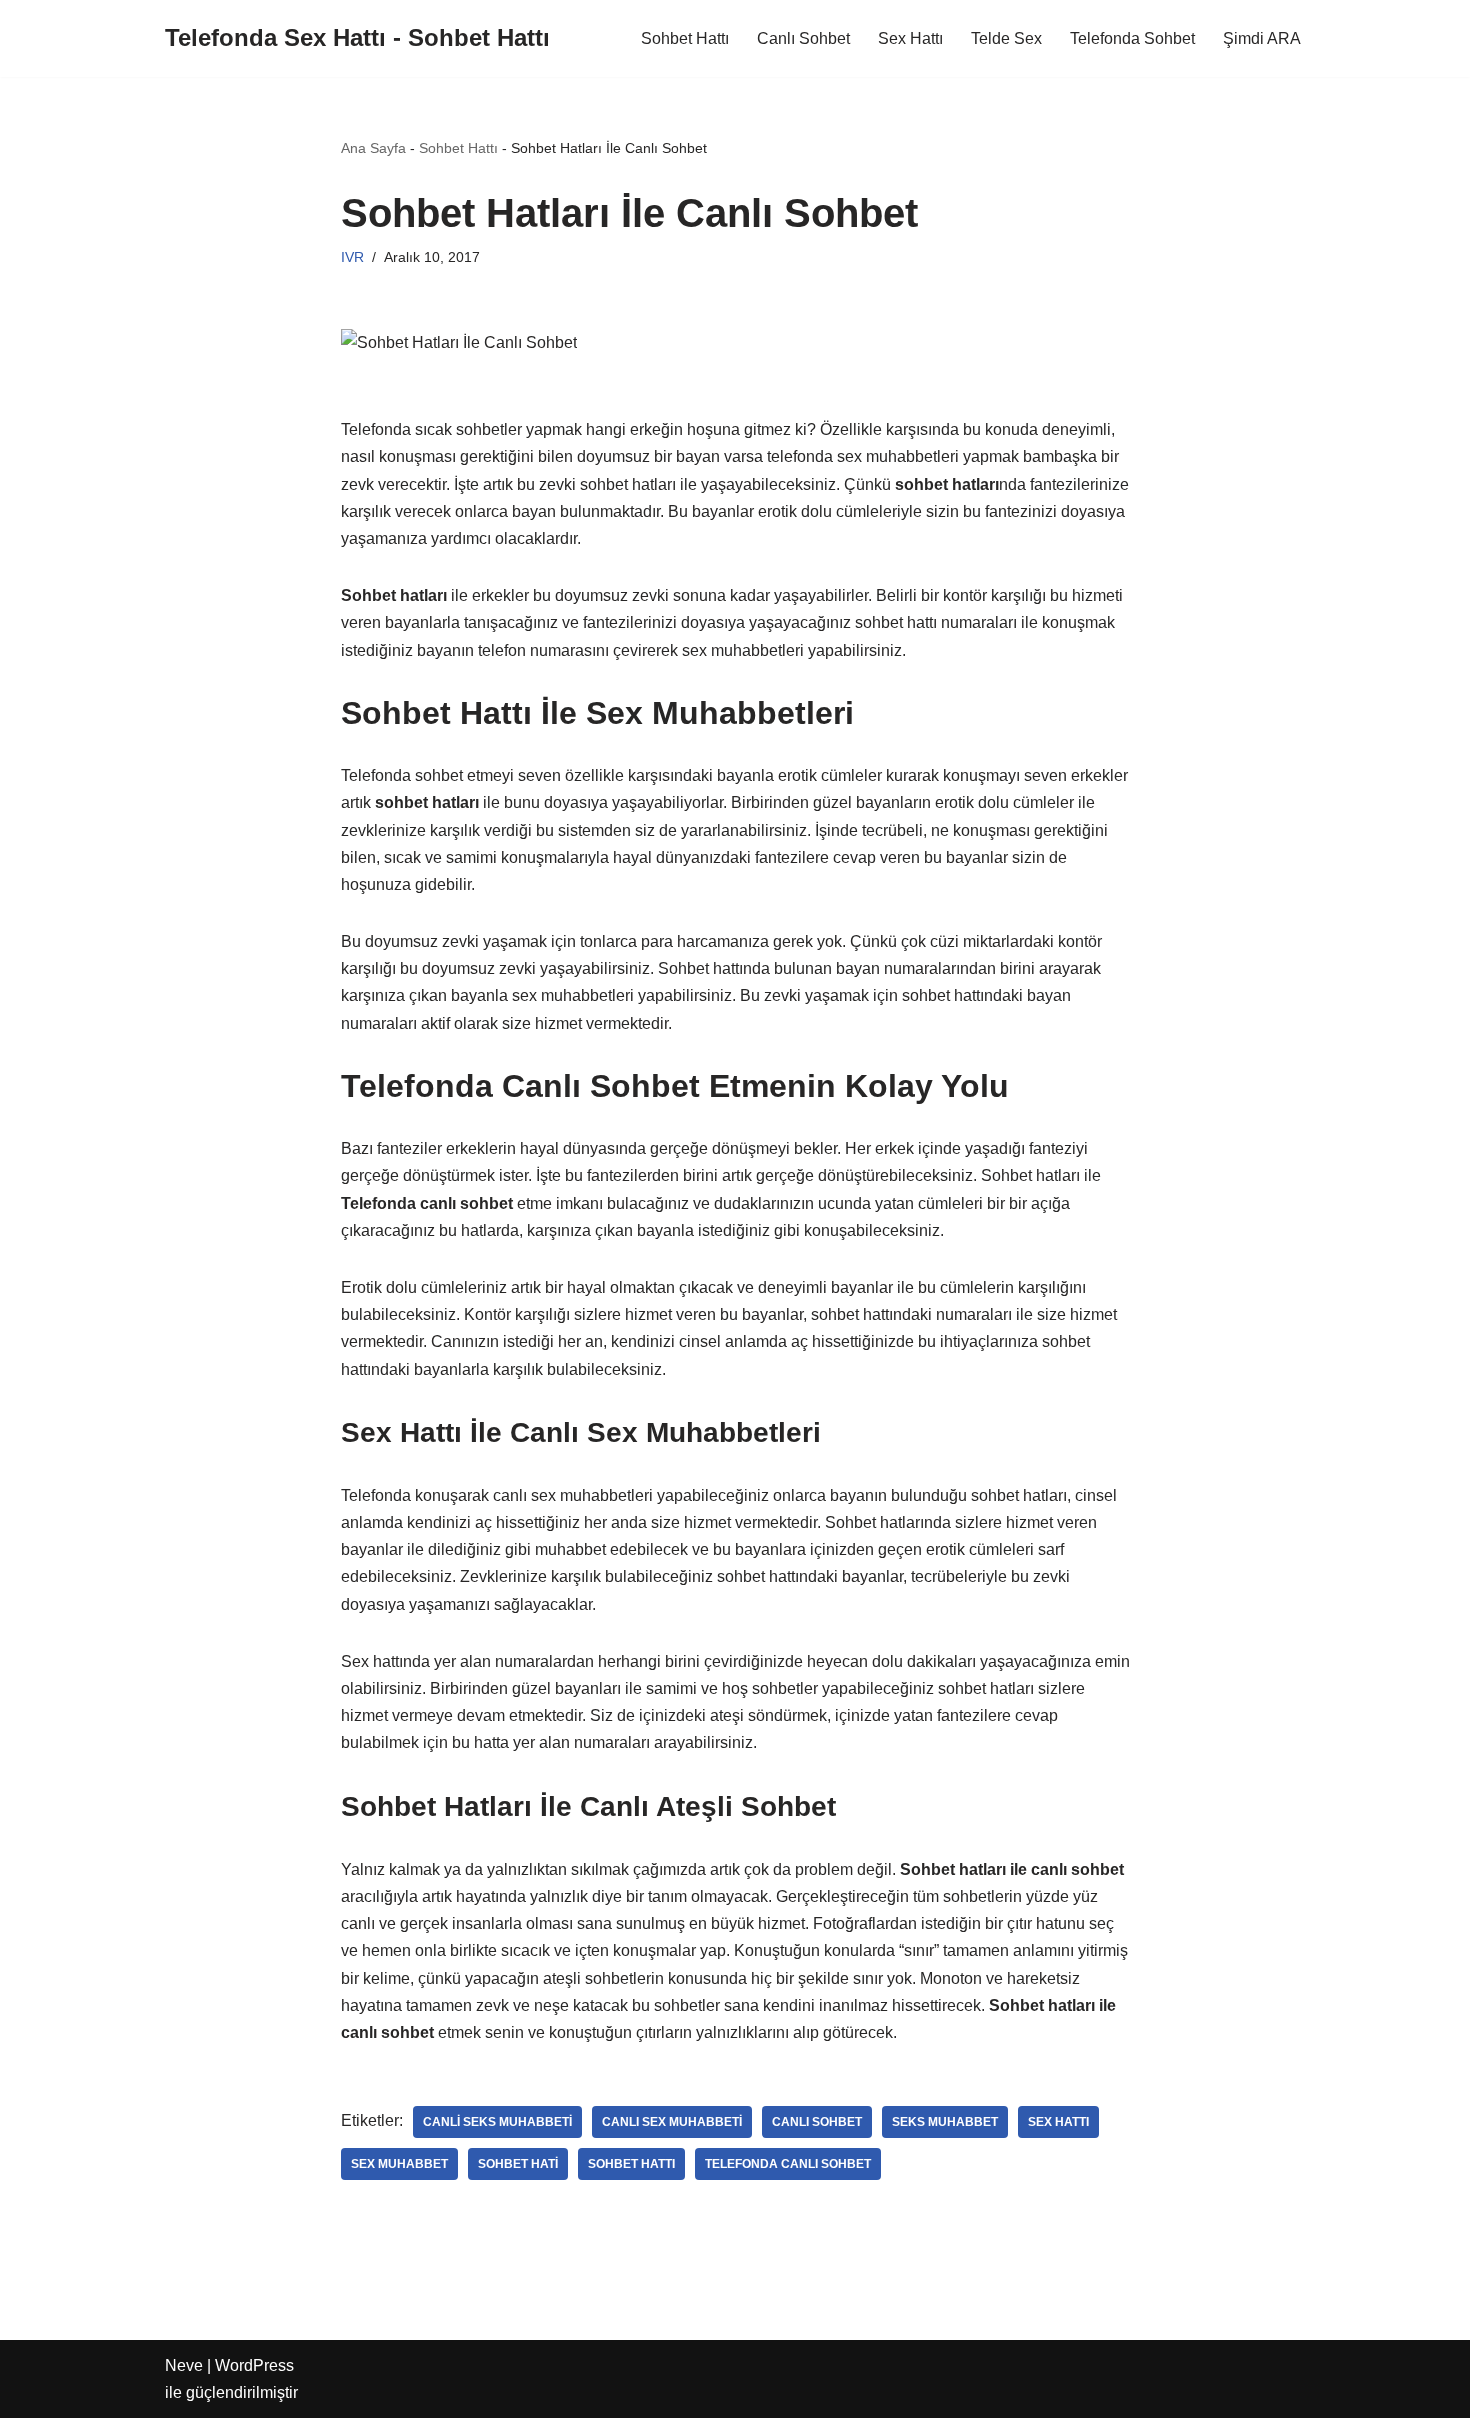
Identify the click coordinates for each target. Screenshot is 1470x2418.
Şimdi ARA (1262, 38)
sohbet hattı (631, 2164)
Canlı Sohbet (803, 38)
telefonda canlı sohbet (788, 2164)
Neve (184, 2365)
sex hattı (1058, 2122)
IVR (352, 257)
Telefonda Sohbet (1132, 38)
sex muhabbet (399, 2164)
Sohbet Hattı (685, 38)
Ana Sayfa (373, 148)
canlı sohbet (817, 2122)
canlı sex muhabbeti (672, 2122)
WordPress (254, 2365)
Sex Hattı (910, 38)
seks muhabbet (945, 2122)
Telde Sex (1006, 38)
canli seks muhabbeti (497, 2122)
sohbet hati (518, 2164)
